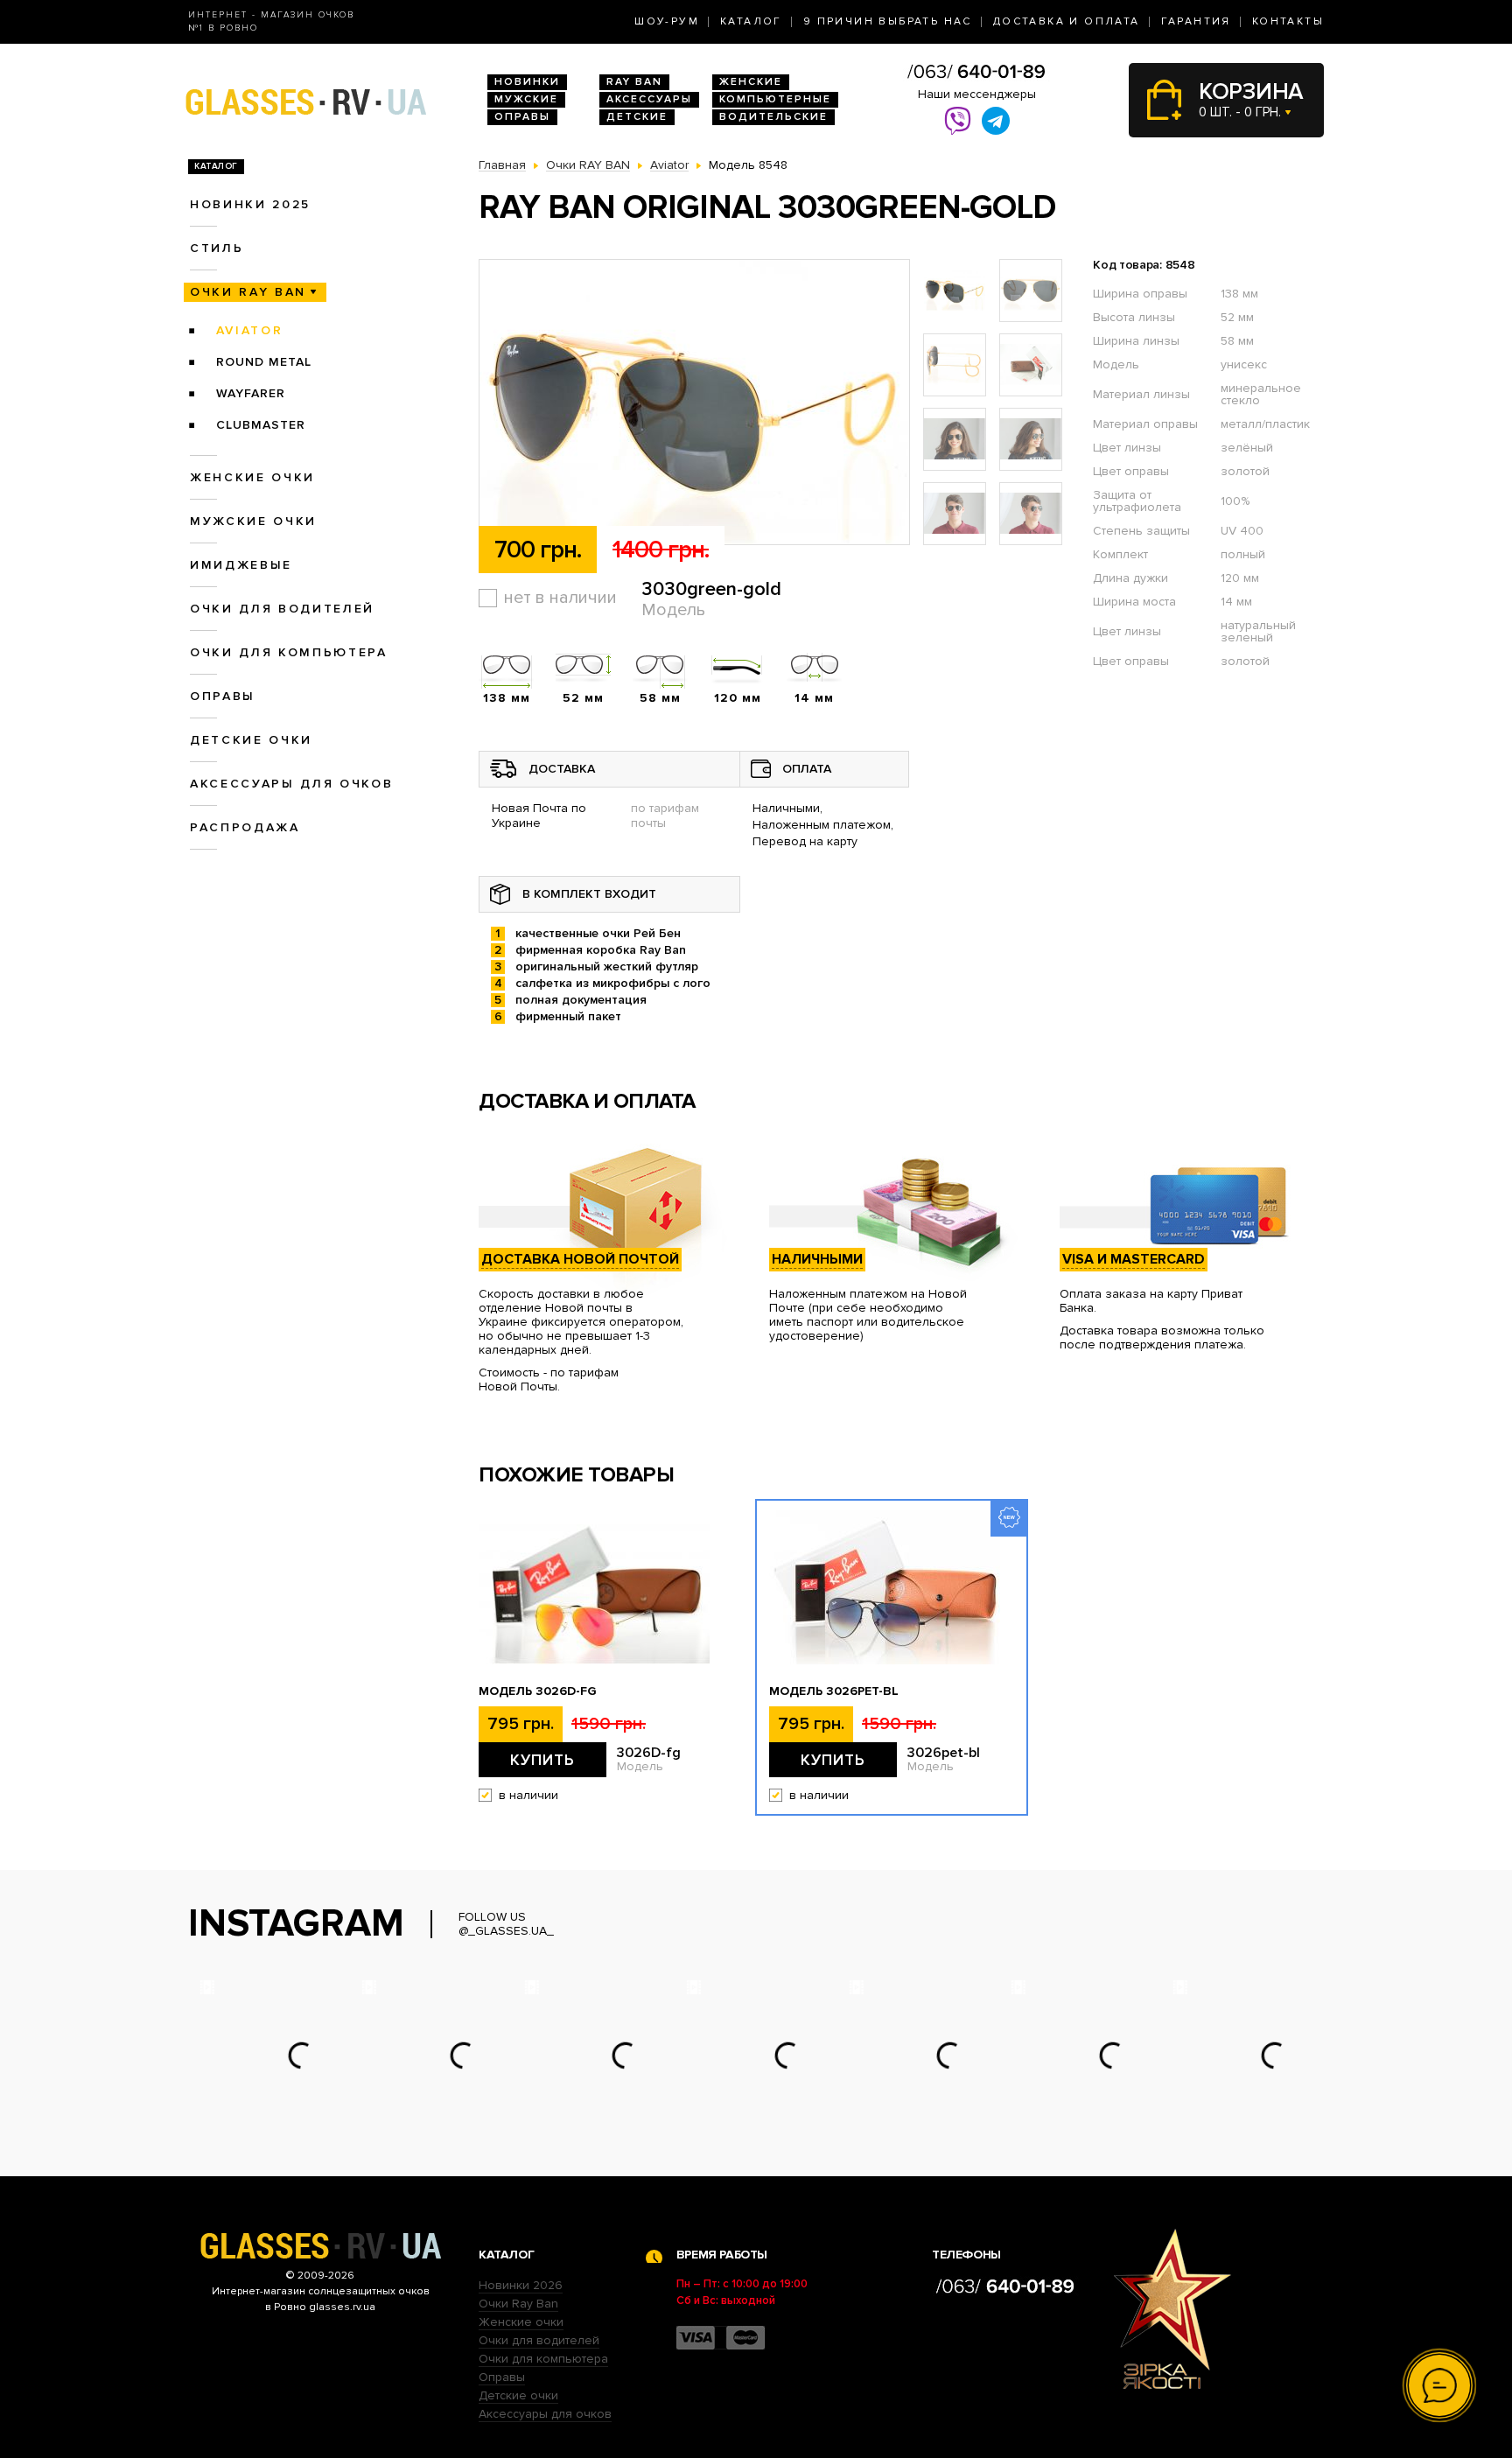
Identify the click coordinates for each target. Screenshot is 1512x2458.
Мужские (526, 99)
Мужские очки (253, 521)
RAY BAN (634, 82)
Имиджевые (241, 565)
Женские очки (252, 477)
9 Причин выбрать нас (888, 21)
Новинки (527, 82)
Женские (751, 82)
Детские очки (251, 740)
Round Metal (264, 362)
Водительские (773, 117)
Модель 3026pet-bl (834, 1691)
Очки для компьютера (289, 652)
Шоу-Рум (667, 21)
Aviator (250, 330)
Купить (542, 1760)
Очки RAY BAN (248, 292)
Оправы (522, 117)
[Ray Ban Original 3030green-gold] (694, 403)
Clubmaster (261, 425)
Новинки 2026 (521, 2285)
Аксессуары (649, 99)
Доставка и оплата (1067, 21)
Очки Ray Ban (518, 2304)
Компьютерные (775, 99)
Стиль (217, 248)
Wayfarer (251, 393)
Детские (637, 117)
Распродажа (245, 827)
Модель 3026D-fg (538, 1691)
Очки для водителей (282, 609)
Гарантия (1196, 21)
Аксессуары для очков (291, 784)
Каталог (751, 21)
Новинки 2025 (250, 204)
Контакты (1288, 21)
